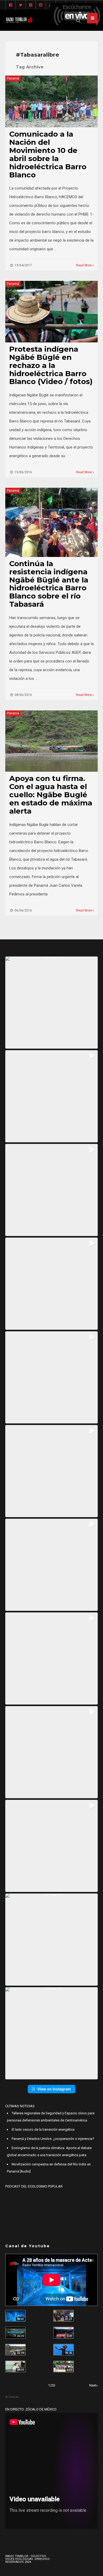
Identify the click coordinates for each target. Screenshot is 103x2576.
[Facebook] (11, 5)
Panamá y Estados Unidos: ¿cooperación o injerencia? (53, 2139)
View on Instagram (54, 2089)
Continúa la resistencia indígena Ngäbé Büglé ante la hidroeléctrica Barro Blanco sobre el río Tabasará (49, 584)
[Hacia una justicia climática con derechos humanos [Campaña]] (64, 2333)
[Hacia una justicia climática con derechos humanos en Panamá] (15, 2350)
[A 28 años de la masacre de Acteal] (15, 2316)
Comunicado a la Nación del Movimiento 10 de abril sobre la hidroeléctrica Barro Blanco (48, 154)
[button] (51, 1003)
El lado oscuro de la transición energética (43, 2129)
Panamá (13, 78)
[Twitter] (21, 5)
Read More (84, 265)
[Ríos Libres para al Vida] (15, 2333)
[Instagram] (41, 5)
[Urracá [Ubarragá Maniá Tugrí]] (64, 2350)
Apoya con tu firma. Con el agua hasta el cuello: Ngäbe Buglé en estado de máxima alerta (51, 795)
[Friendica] (31, 5)
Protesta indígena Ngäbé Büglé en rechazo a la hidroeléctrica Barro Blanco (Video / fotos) (51, 365)
